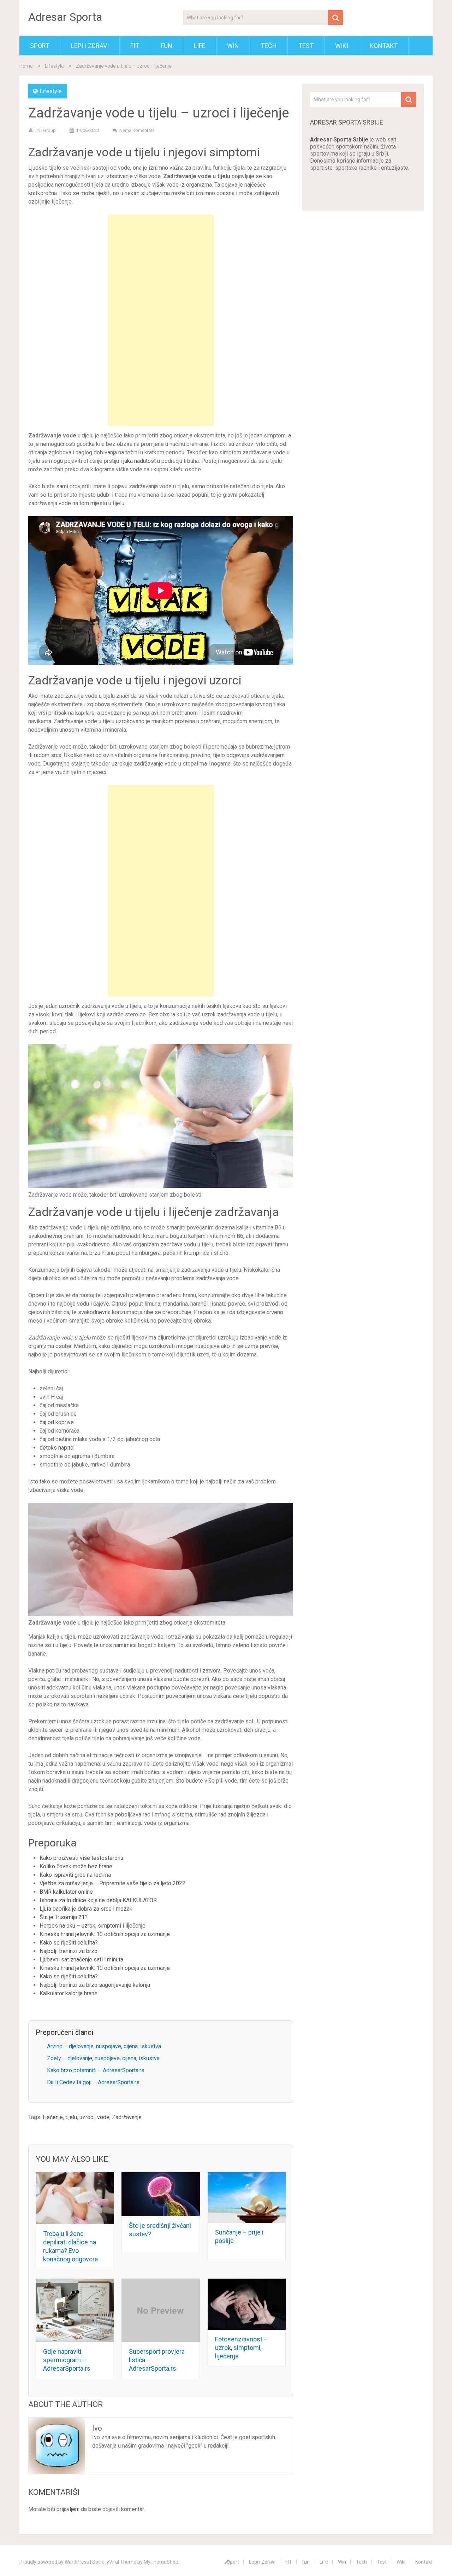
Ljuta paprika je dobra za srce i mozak (86, 1909)
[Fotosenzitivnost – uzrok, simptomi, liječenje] (247, 2304)
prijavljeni (68, 2509)
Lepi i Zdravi (90, 46)
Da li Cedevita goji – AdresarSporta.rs (93, 2082)
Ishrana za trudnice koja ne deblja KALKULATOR (98, 1900)
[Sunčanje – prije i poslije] (247, 2197)
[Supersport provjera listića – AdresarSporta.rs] (161, 2310)
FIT (135, 46)
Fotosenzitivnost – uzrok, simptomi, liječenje (242, 2348)
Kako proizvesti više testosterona (81, 1858)
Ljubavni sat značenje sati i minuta (81, 1960)
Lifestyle (54, 66)
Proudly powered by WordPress (54, 2562)
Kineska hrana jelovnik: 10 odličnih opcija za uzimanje (105, 1934)
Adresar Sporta (65, 17)
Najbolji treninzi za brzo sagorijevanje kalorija (95, 1985)
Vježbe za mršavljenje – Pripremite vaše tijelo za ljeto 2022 (112, 1883)
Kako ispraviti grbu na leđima (75, 1875)
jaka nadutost (139, 461)
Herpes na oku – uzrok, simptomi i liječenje (93, 1926)
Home (26, 66)
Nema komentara (137, 130)
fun (166, 46)
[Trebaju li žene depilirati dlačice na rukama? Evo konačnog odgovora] (75, 2198)
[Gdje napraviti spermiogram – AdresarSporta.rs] (75, 2310)
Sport (40, 46)
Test (306, 46)
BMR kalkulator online (66, 1892)
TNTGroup (45, 130)
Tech (269, 46)
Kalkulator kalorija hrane (69, 1993)
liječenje (53, 2117)
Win (233, 46)
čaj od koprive (57, 1422)
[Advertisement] (161, 320)
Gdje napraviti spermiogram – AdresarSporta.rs (67, 2360)
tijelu (71, 2117)
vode (103, 2117)
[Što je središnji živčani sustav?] (161, 2194)
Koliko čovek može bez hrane (76, 1866)
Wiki (342, 46)
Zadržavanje (127, 2117)
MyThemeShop (161, 2562)
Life (200, 46)
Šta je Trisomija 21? (64, 1917)
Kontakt (384, 46)
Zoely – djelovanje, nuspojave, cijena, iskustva (103, 2058)
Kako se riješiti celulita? (69, 1943)
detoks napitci (57, 1448)
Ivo (97, 2428)
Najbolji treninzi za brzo (69, 1951)
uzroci (87, 2117)
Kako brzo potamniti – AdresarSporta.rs (96, 2070)
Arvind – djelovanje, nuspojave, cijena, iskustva (104, 2046)
